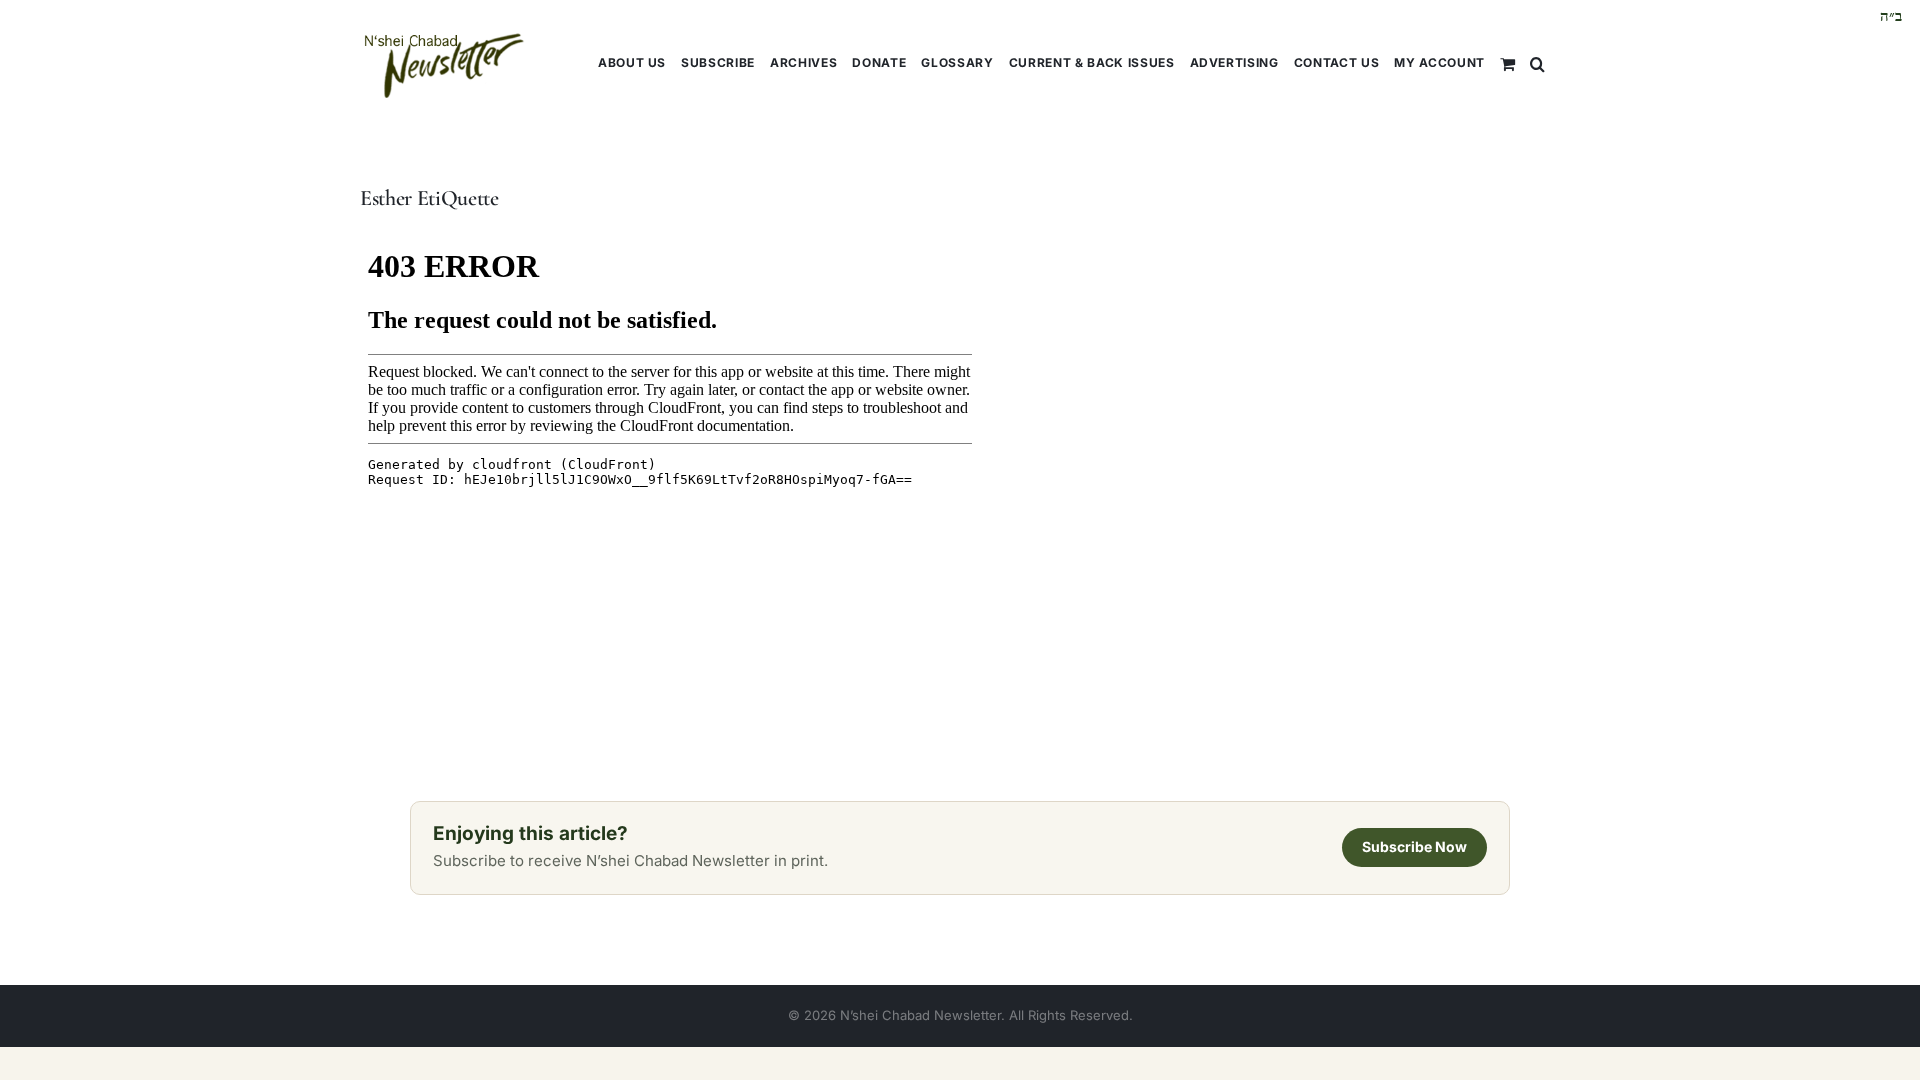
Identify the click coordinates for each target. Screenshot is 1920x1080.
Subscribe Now (1414, 846)
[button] (1537, 62)
